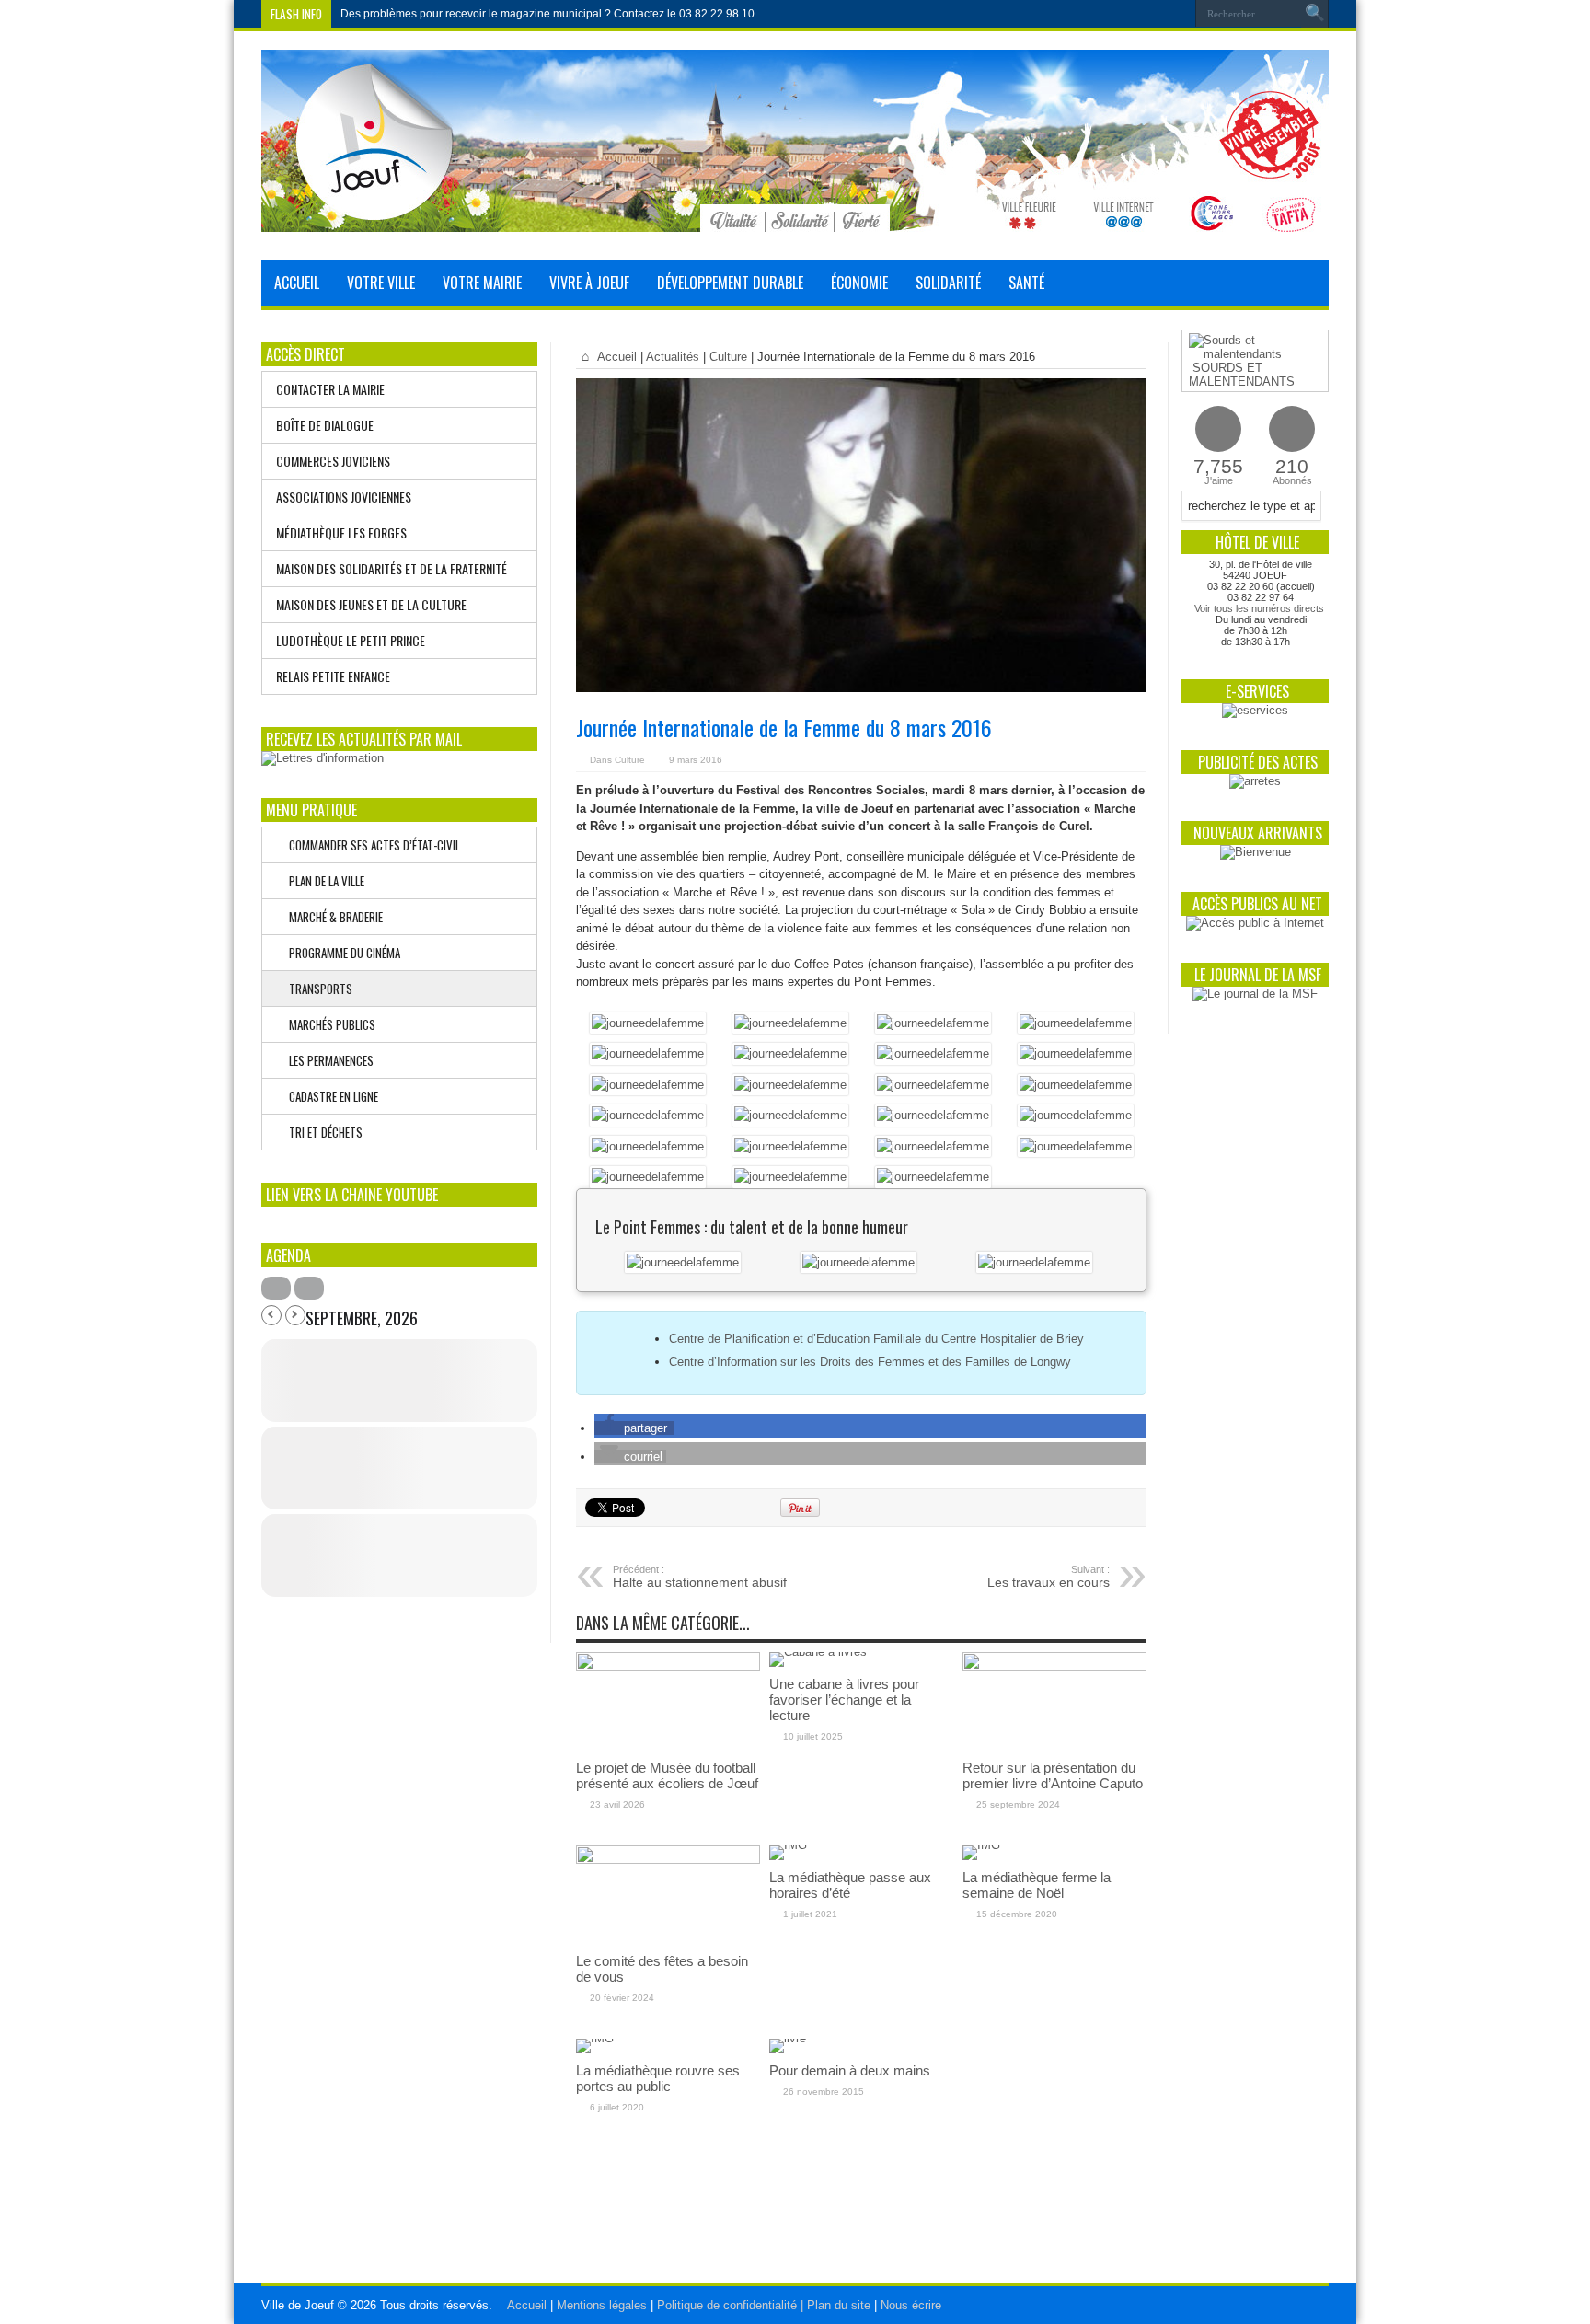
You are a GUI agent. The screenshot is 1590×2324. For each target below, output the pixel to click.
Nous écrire (911, 2305)
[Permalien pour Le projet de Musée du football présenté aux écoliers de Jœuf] (668, 1666)
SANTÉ (1026, 283)
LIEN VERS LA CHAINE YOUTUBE (352, 1195)
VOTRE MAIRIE (482, 283)
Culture (728, 357)
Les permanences (327, 1060)
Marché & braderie (332, 917)
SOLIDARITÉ (948, 283)
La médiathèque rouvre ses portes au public (658, 2078)
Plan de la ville (323, 881)
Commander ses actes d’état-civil (370, 845)
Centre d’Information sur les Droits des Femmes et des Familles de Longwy (870, 1362)
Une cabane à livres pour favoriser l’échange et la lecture (844, 1700)
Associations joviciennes (344, 497)
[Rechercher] (1315, 14)
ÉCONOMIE (859, 283)
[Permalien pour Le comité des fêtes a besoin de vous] (668, 1860)
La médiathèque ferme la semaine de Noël (1037, 1885)
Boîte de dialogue (325, 425)
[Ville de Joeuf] (795, 218)
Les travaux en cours (1048, 1577)
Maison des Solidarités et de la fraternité (392, 568)
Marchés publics (328, 1024)
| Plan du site (835, 2305)
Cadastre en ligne (329, 1096)
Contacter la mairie (330, 389)
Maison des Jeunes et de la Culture (371, 604)
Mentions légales (604, 2305)
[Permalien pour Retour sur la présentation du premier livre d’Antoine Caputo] (1054, 1666)
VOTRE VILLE (381, 283)
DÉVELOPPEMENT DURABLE (730, 283)
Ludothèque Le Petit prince (351, 640)
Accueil (616, 357)
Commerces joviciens (333, 461)
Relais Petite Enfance (333, 676)
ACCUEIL (297, 283)
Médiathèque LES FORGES (341, 532)
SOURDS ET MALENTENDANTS (1242, 375)
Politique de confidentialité (729, 2305)
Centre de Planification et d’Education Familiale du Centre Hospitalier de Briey (876, 1339)
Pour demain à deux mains (850, 2070)
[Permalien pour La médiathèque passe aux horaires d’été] (788, 1845)
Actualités (673, 357)
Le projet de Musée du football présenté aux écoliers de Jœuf (667, 1775)
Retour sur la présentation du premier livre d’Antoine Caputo (1053, 1775)
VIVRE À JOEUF (589, 283)
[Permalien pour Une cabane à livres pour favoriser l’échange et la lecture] (818, 1652)
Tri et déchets (322, 1132)
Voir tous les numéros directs (1259, 608)
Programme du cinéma (340, 953)
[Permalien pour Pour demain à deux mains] (788, 2038)
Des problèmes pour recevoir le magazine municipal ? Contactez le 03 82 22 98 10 (547, 14)
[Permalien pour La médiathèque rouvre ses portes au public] (595, 2038)
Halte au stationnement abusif (700, 1577)
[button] (634, 1428)
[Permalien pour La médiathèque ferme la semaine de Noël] (981, 1845)
